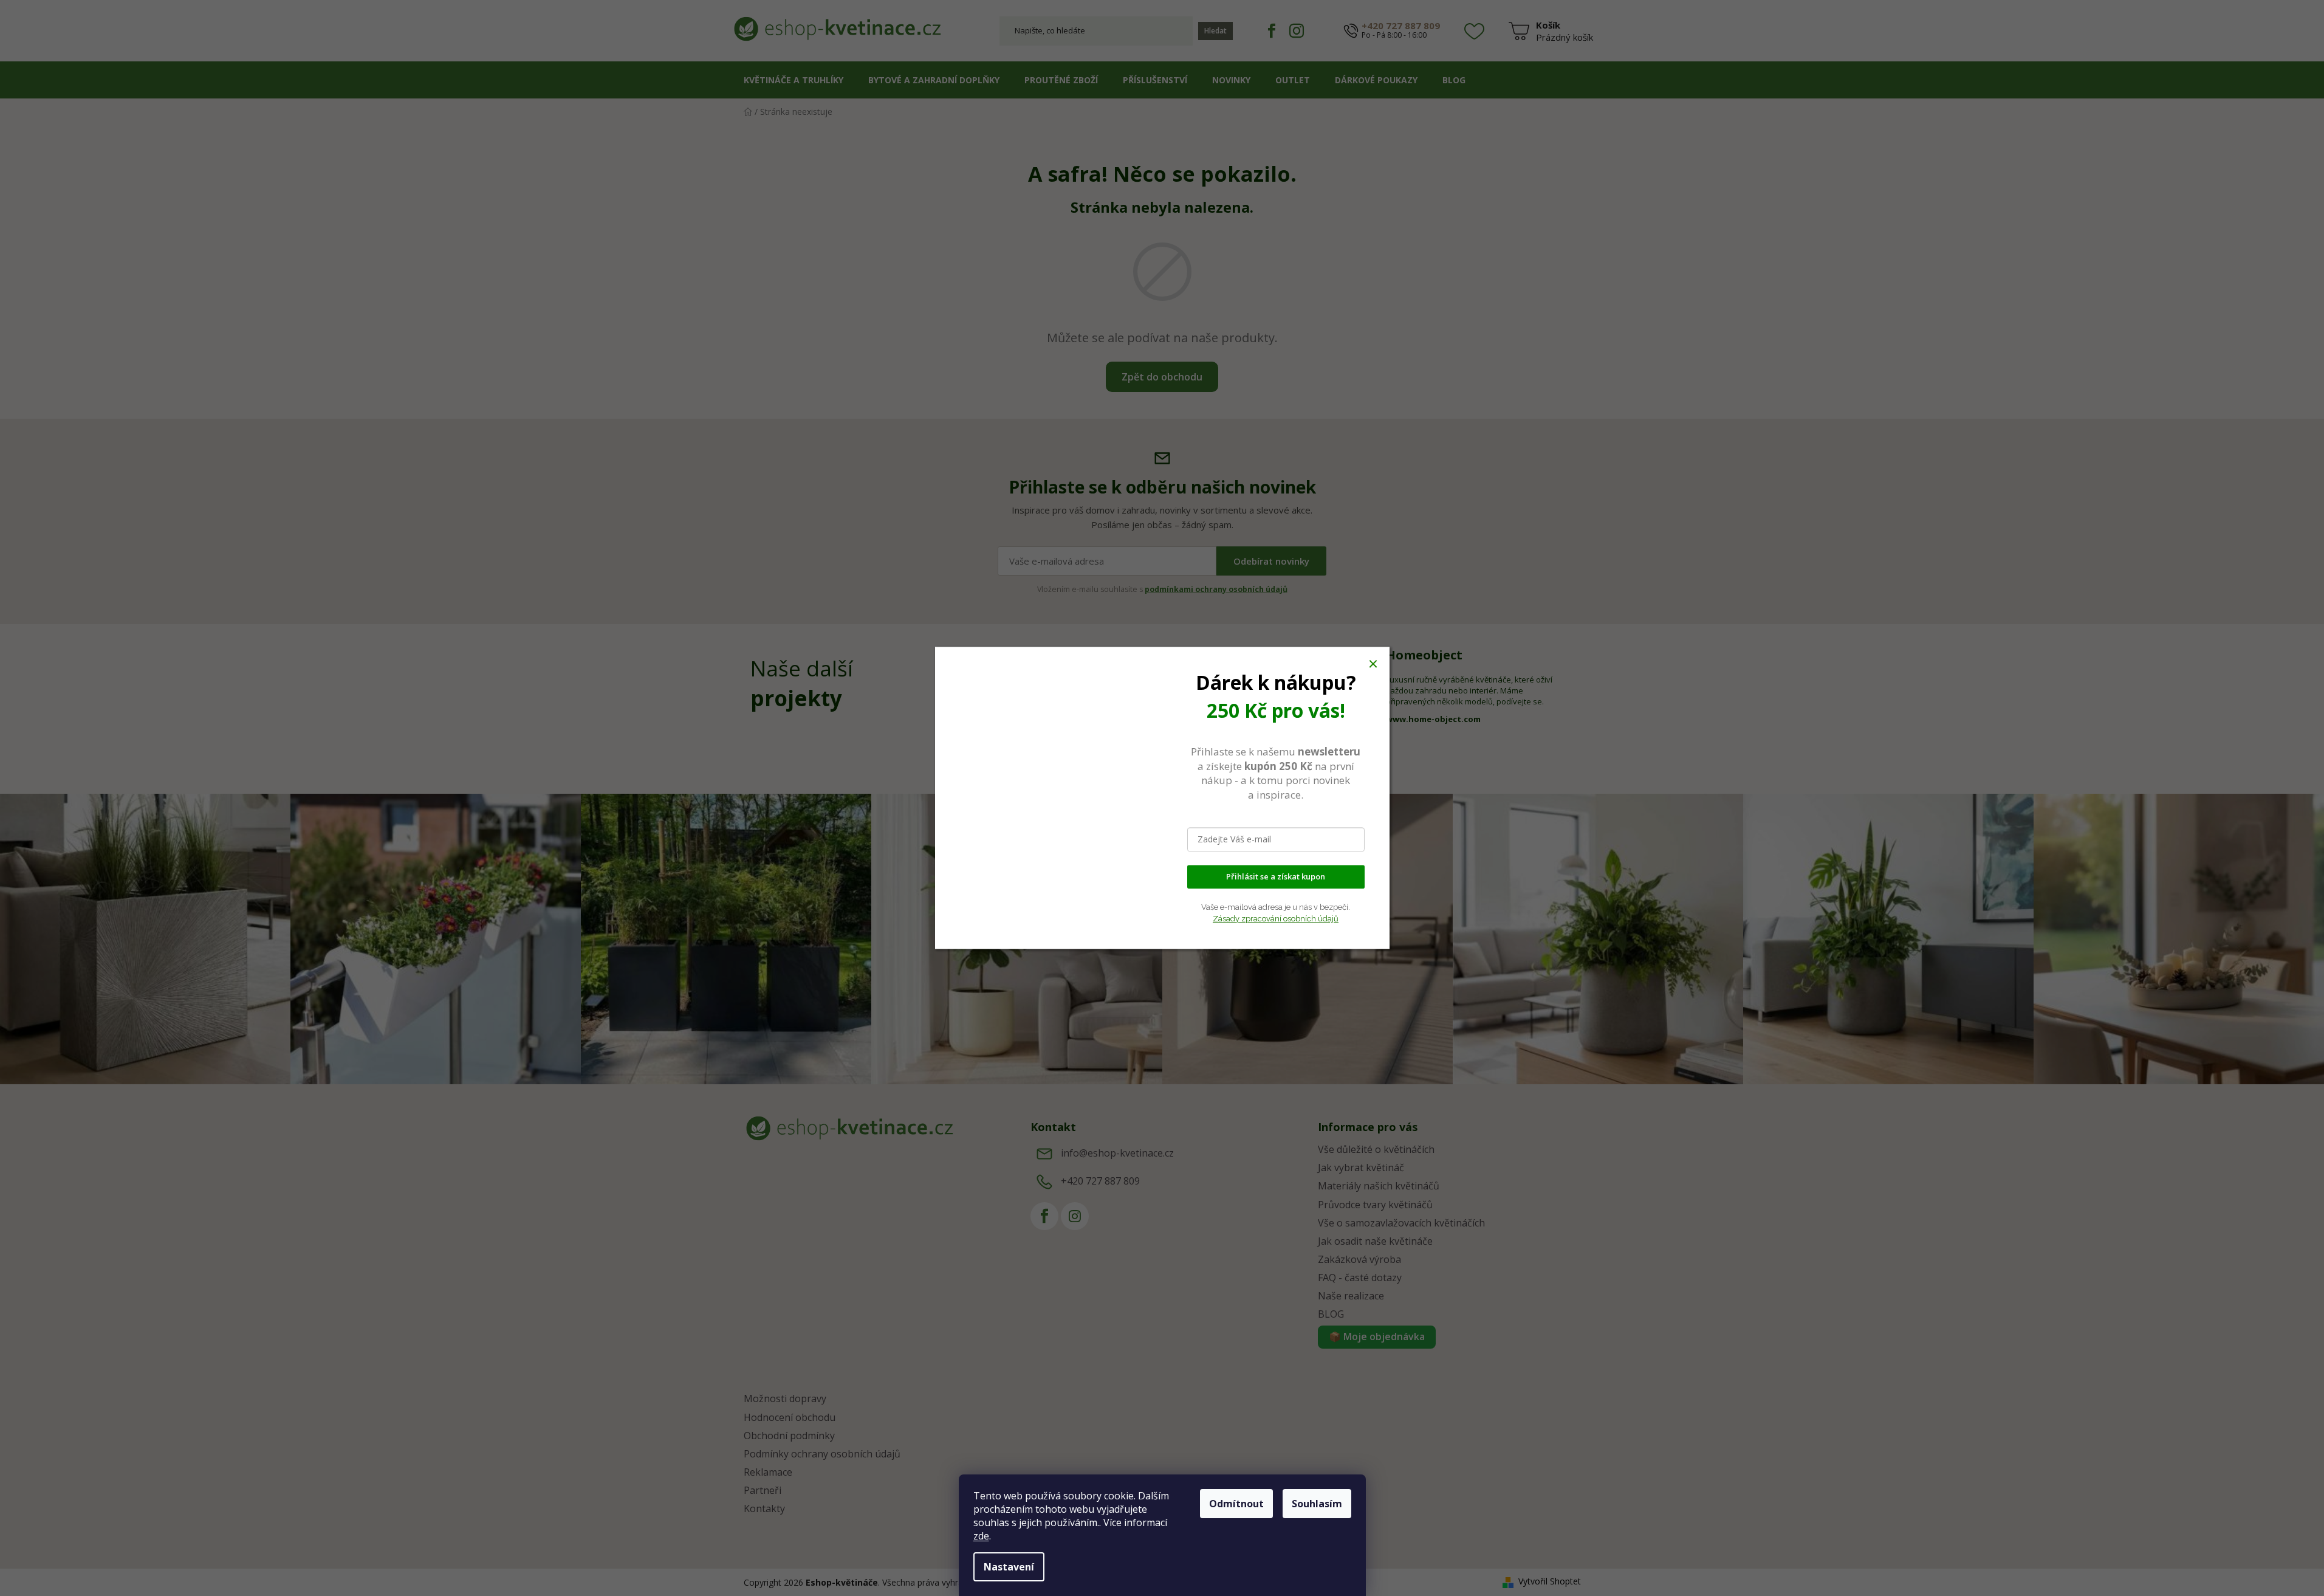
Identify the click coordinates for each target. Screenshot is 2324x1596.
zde (981, 1536)
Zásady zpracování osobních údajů (1276, 919)
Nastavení (1009, 1567)
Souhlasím (1317, 1504)
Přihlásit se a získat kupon (1276, 877)
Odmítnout (1236, 1504)
